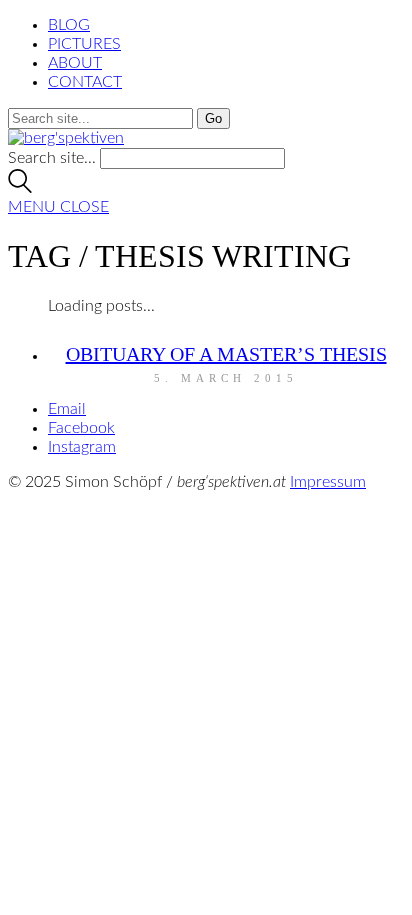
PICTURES (84, 44)
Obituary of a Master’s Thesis (226, 354)
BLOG (69, 25)
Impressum (328, 482)
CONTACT (85, 82)
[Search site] (20, 188)
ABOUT (75, 63)
